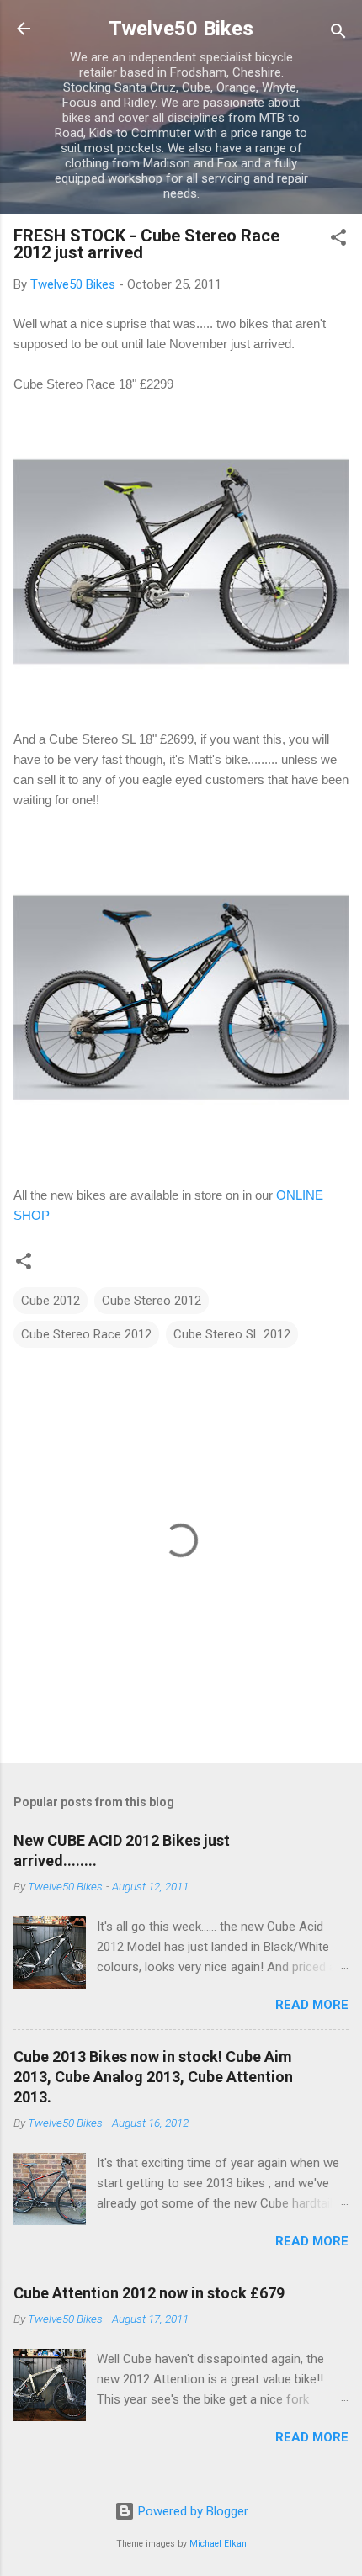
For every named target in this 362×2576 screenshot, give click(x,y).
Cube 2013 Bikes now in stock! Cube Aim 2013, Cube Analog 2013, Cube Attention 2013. (153, 2077)
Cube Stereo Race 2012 (86, 1334)
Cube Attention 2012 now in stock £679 (149, 2293)
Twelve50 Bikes (181, 29)
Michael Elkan (218, 2544)
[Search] (338, 34)
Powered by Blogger (192, 2511)
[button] (338, 240)
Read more (312, 2005)
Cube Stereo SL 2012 (232, 1334)
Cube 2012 (51, 1301)
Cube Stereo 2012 (152, 1301)
